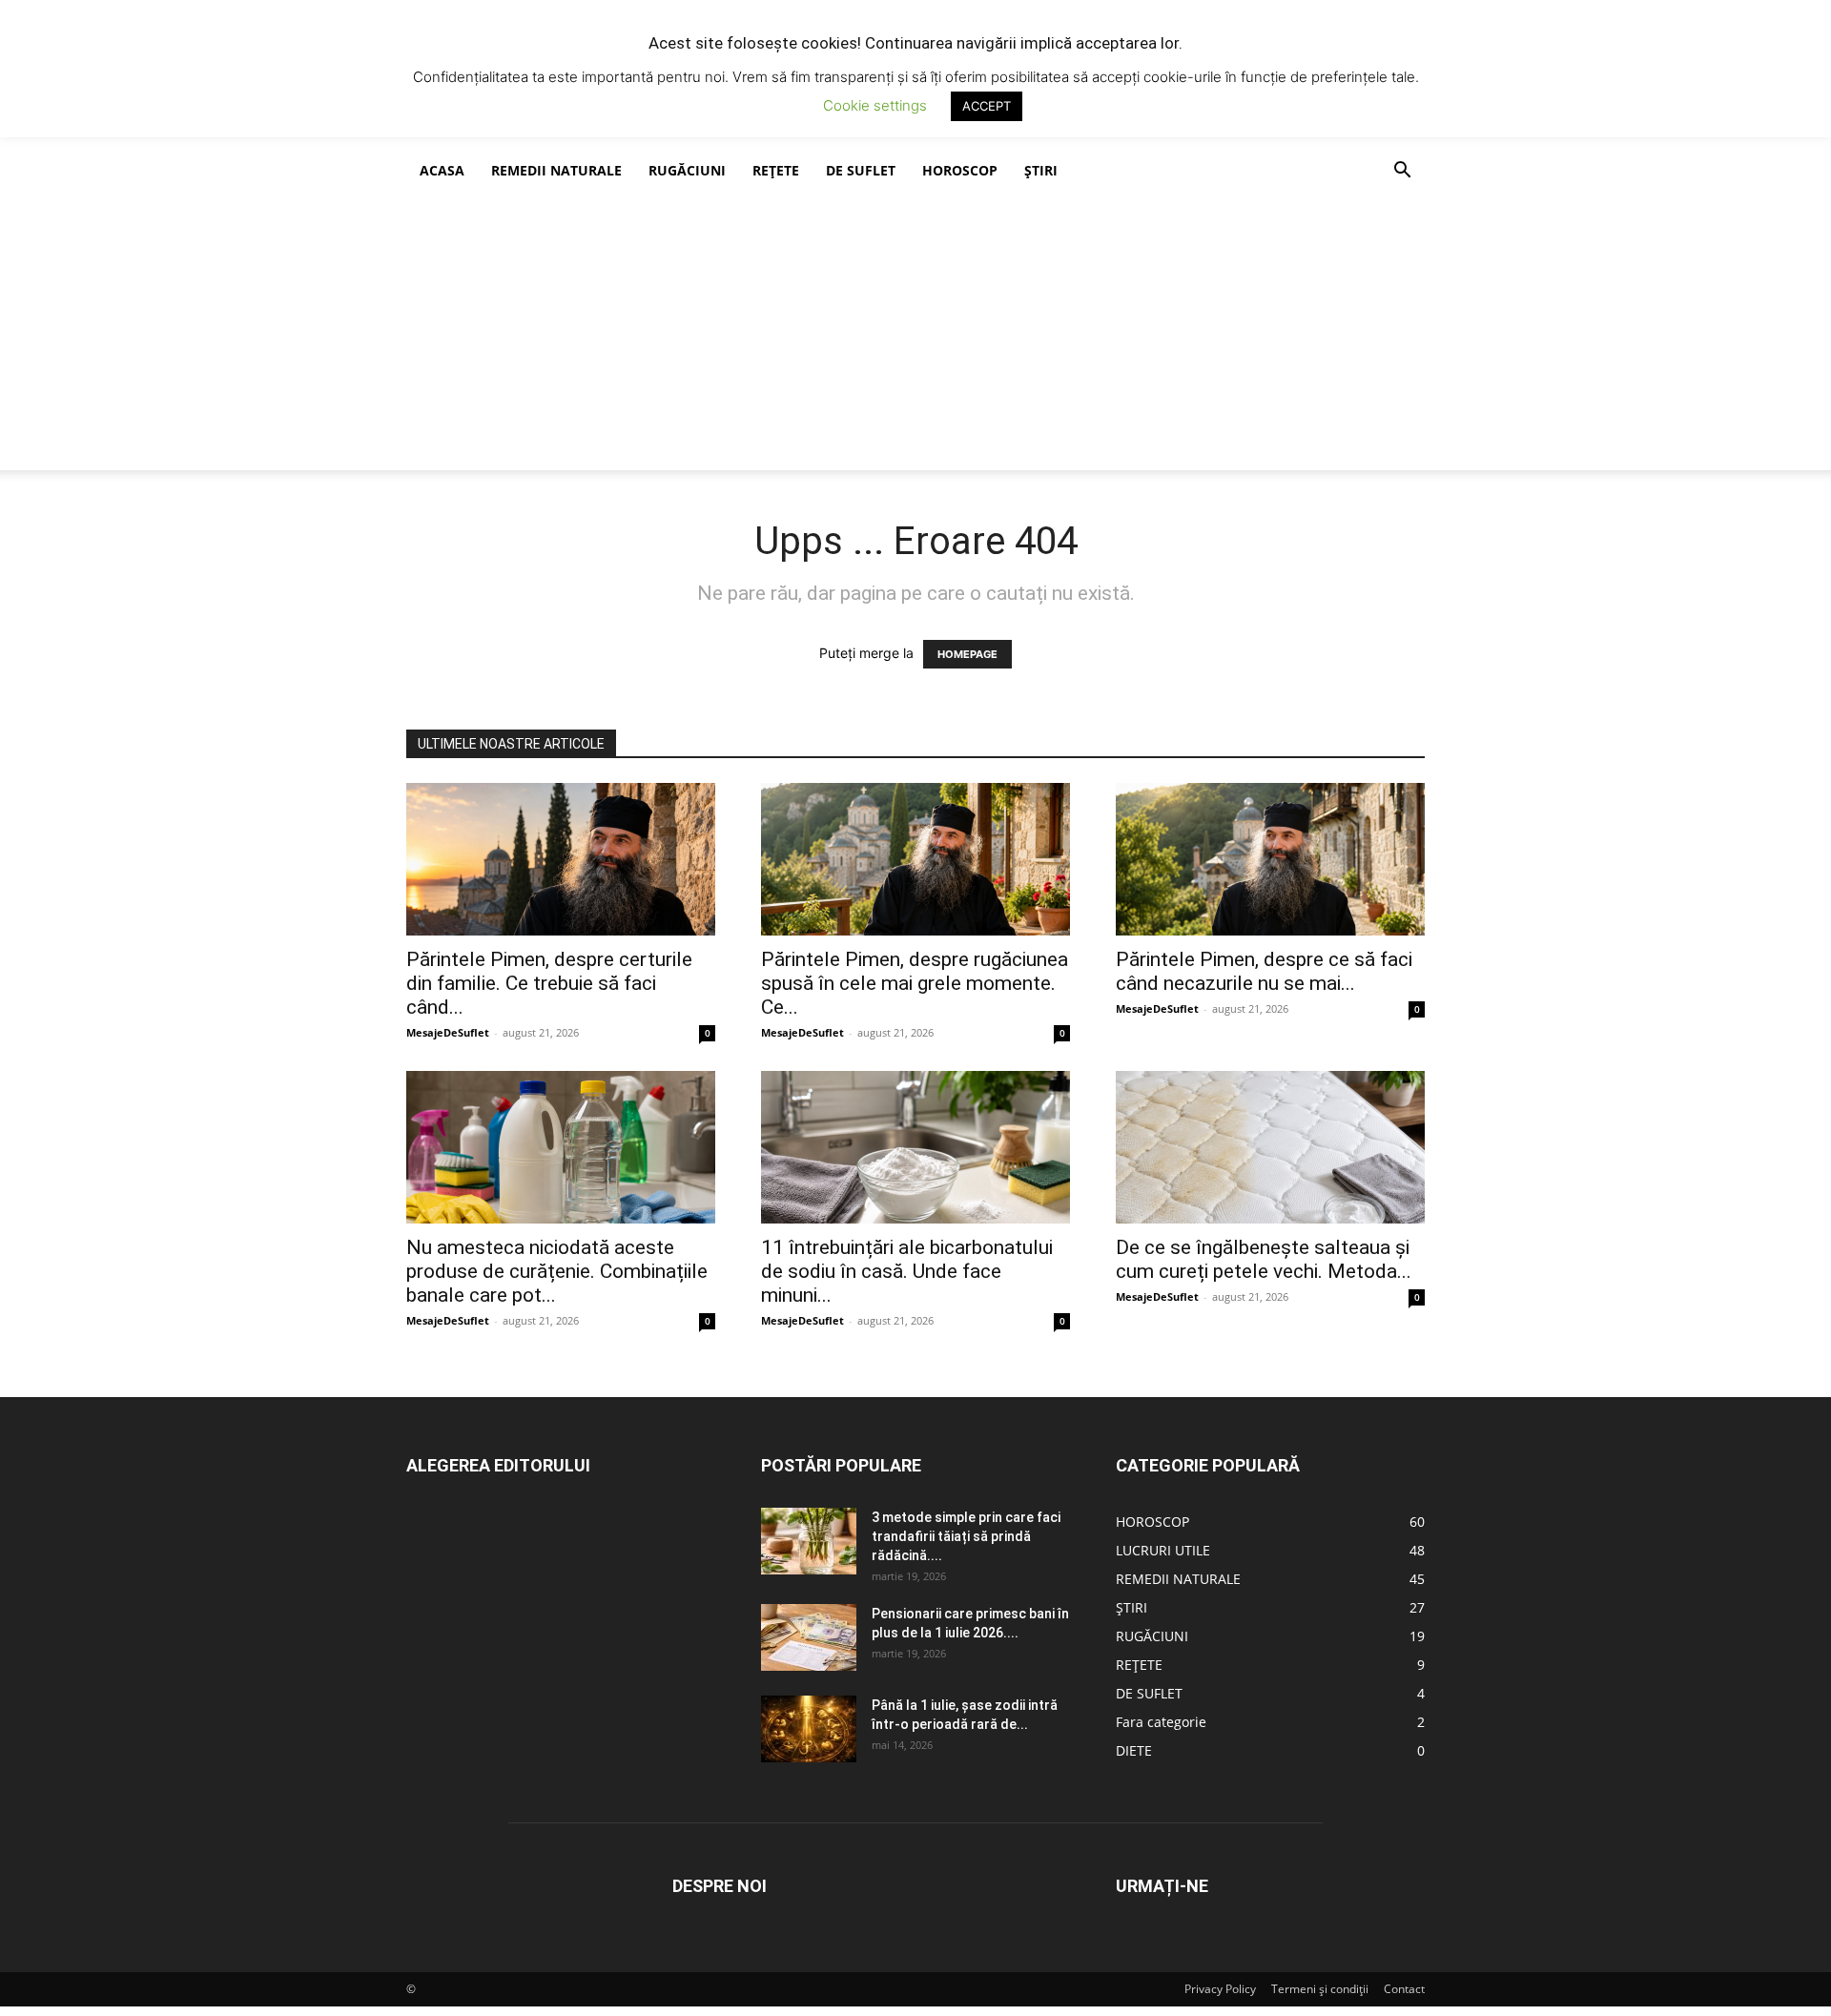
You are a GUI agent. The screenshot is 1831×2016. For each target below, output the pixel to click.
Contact (1404, 1989)
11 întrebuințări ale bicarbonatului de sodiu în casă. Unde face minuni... (907, 1271)
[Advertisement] (915, 337)
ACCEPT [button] (987, 106)
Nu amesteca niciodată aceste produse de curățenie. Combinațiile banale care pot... (557, 1271)
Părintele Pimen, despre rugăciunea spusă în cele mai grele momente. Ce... (915, 983)
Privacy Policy (1220, 1989)
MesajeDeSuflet (448, 1032)
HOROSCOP (960, 170)
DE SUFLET (861, 170)
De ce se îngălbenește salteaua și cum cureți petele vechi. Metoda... (1264, 1259)
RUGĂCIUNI (687, 170)
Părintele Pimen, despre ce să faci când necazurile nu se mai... (1264, 971)
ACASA (442, 170)
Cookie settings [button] (875, 105)
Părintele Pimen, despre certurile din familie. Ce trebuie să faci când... (549, 983)
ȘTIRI (1041, 170)
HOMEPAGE (967, 654)
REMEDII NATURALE (556, 170)
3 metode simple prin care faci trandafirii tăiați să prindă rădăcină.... (966, 1536)
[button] (1402, 172)
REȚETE (776, 170)
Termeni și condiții (1320, 1989)
